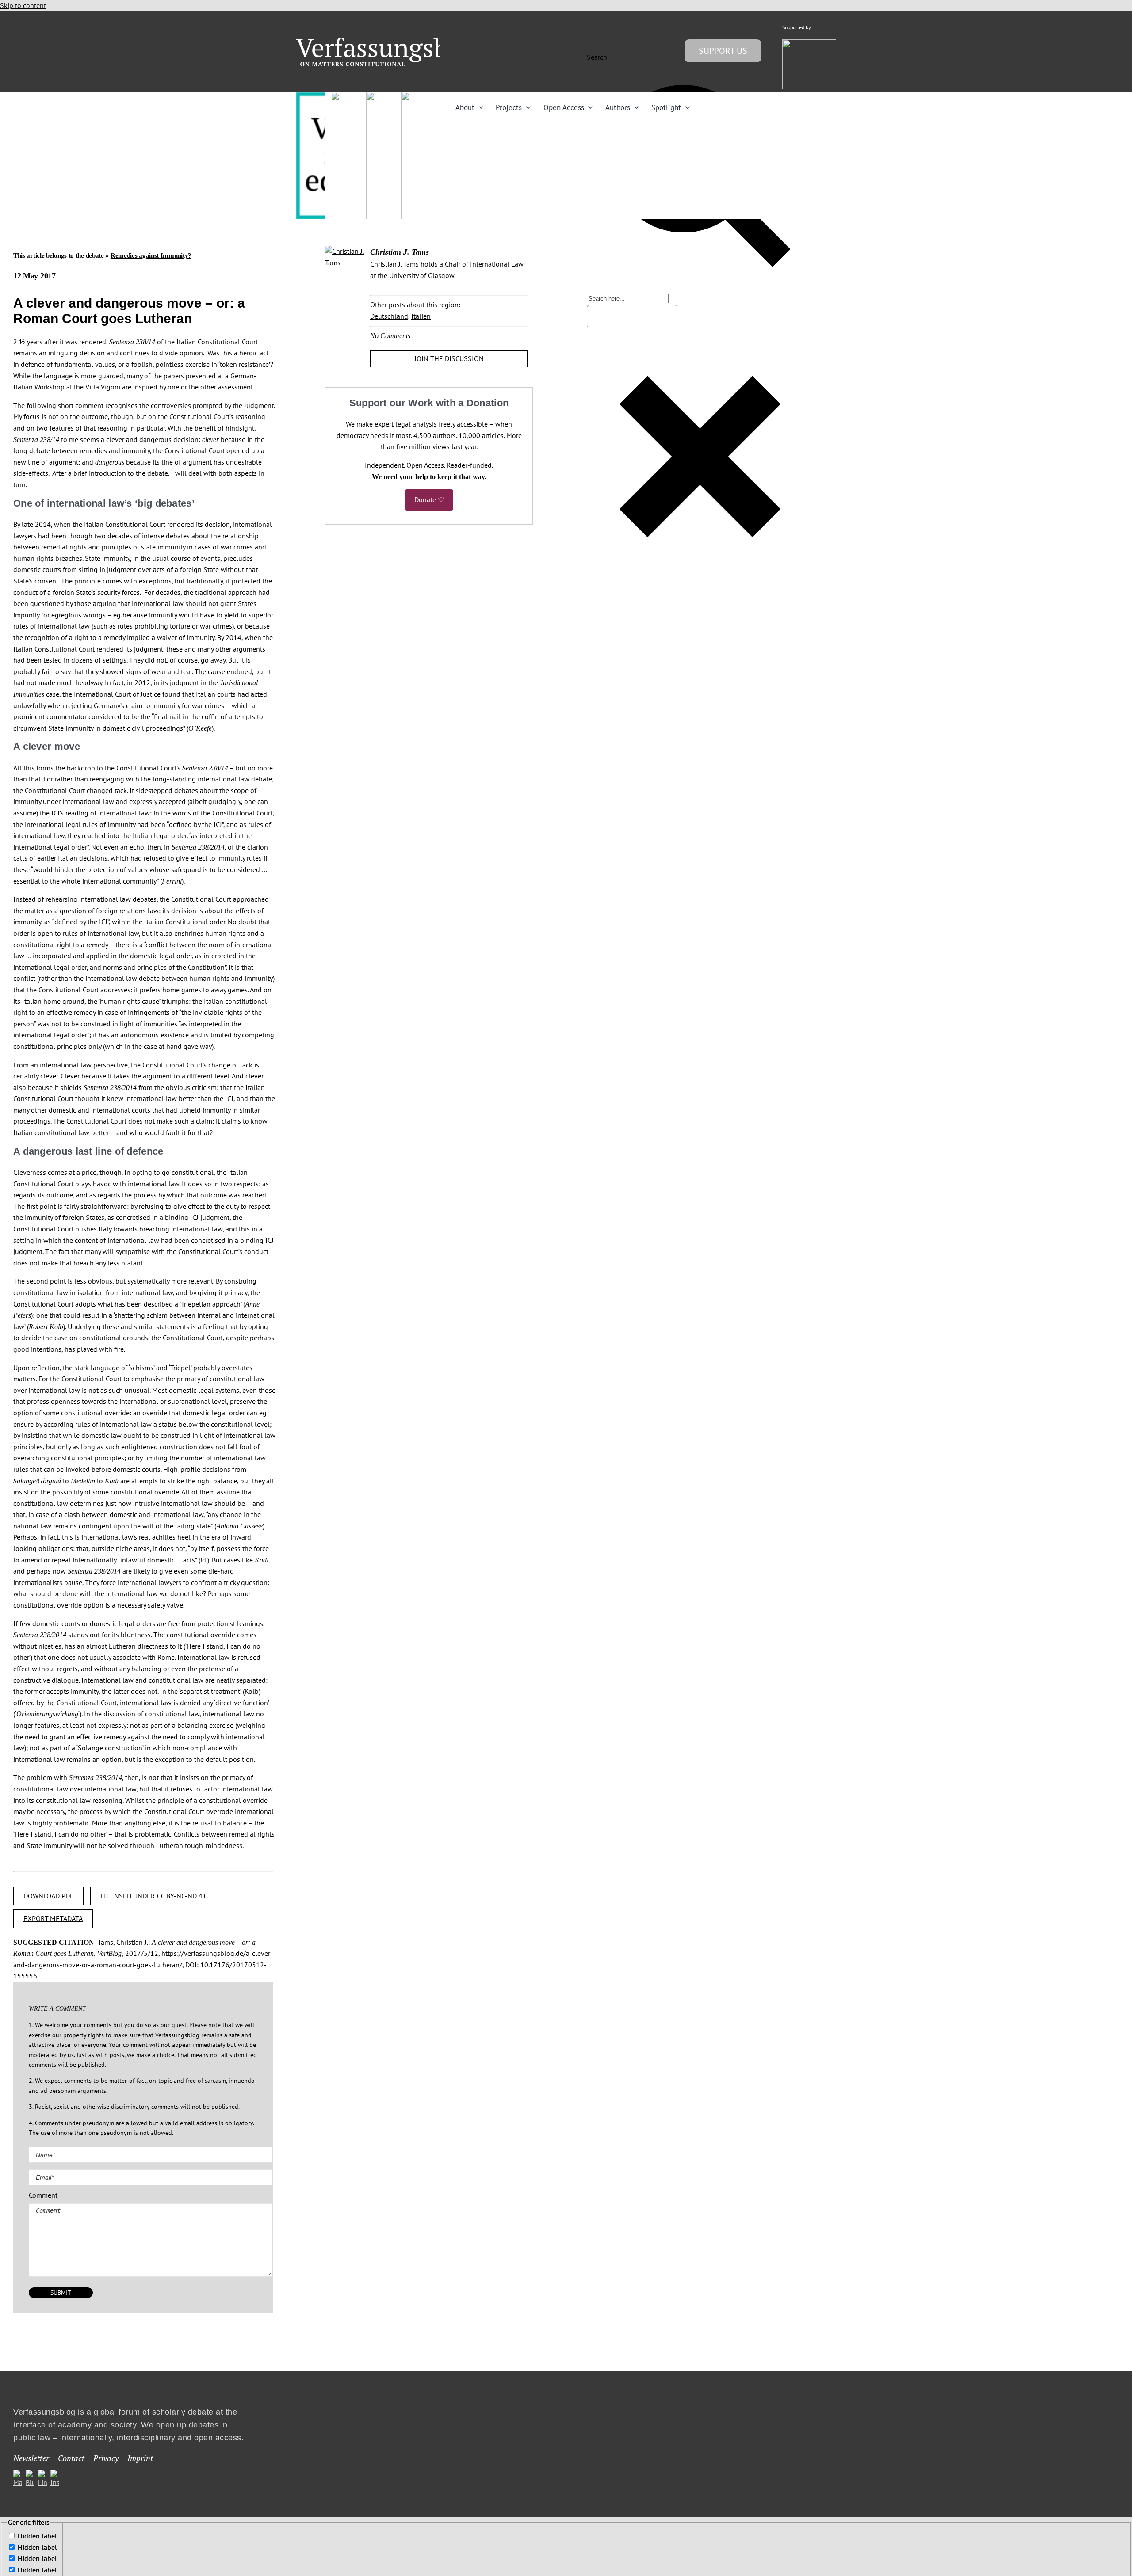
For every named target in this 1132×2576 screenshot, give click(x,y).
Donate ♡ (429, 499)
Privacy (106, 2458)
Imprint (140, 2458)
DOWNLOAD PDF (48, 1896)
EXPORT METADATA (53, 1918)
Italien (421, 316)
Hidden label (37, 2536)
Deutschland (389, 316)
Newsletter (31, 2458)
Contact (71, 2458)
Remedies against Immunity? (151, 255)
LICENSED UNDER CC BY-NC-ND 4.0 (154, 1896)
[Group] (390, 41)
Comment (43, 2195)
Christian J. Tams (400, 252)
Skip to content (23, 5)
